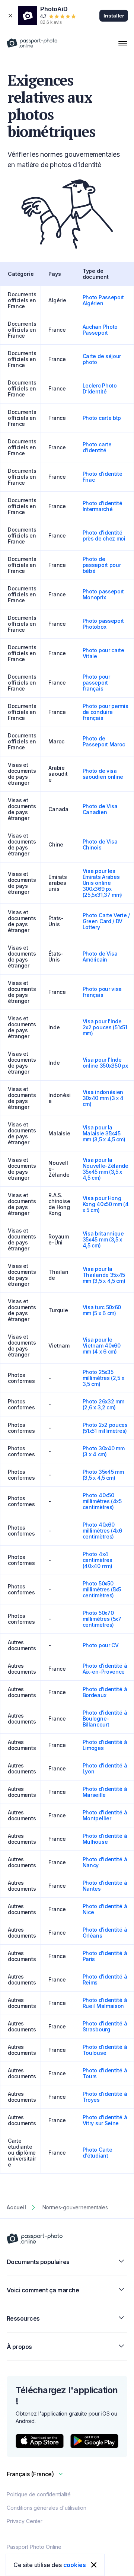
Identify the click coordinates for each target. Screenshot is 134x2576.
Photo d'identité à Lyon (105, 1768)
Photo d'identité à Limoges (105, 1745)
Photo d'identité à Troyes (105, 2097)
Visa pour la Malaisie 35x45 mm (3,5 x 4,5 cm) (104, 1133)
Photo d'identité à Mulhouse (105, 1839)
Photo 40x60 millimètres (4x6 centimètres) (102, 1531)
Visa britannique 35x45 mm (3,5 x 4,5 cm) (103, 1239)
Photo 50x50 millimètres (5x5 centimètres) (102, 1589)
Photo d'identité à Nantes (105, 1886)
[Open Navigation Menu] (123, 43)
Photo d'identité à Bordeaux (105, 1692)
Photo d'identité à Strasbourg (105, 2026)
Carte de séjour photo (102, 359)
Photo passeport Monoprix (103, 594)
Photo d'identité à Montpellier (105, 1815)
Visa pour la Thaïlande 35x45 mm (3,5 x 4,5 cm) (104, 1275)
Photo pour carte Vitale (103, 653)
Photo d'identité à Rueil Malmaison (105, 2003)
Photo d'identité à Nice (105, 1909)
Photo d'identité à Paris (105, 1956)
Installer (114, 16)
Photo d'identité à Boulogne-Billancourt (105, 1719)
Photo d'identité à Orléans (105, 1933)
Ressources (23, 2318)
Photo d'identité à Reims (105, 1979)
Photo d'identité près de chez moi (104, 535)
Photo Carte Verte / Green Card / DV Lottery (106, 921)
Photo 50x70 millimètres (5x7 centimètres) (102, 1619)
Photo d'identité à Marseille (105, 1792)
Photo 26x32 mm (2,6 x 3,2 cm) (103, 1404)
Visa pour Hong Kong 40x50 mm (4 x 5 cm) (106, 1204)
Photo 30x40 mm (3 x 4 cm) (104, 1451)
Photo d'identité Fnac (103, 477)
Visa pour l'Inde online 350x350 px (105, 1063)
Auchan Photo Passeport (100, 330)
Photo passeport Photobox (103, 624)
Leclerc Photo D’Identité (100, 388)
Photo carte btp (102, 418)
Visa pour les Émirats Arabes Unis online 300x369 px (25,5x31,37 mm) (103, 883)
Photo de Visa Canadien (100, 809)
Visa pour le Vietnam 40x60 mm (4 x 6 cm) (102, 1346)
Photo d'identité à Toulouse (105, 2050)
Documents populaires (38, 2262)
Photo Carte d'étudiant (98, 2153)
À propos (19, 2347)
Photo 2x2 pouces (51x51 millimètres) (105, 1428)
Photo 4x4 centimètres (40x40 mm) (98, 1560)
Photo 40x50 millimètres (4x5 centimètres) (102, 1501)
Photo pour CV (101, 1645)
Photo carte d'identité (97, 447)
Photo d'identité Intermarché (103, 506)
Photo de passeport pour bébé (102, 565)
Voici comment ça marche (43, 2290)
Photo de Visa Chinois (100, 844)
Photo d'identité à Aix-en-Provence (105, 1669)
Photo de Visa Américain (100, 957)
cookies (75, 2565)
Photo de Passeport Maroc (104, 741)
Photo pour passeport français (96, 683)
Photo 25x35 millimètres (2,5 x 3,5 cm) (103, 1378)
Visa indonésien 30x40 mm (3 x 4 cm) (103, 1098)
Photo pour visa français (102, 992)
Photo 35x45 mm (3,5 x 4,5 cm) (103, 1475)
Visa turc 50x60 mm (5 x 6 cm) (102, 1310)
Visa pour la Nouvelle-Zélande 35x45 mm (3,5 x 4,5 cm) (106, 1169)
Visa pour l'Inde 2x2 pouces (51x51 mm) (105, 1027)
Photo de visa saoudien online (103, 774)
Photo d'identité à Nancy (105, 1862)
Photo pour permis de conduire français (106, 712)
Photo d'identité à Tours (105, 2073)
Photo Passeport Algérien (103, 300)
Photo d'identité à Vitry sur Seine (105, 2120)
